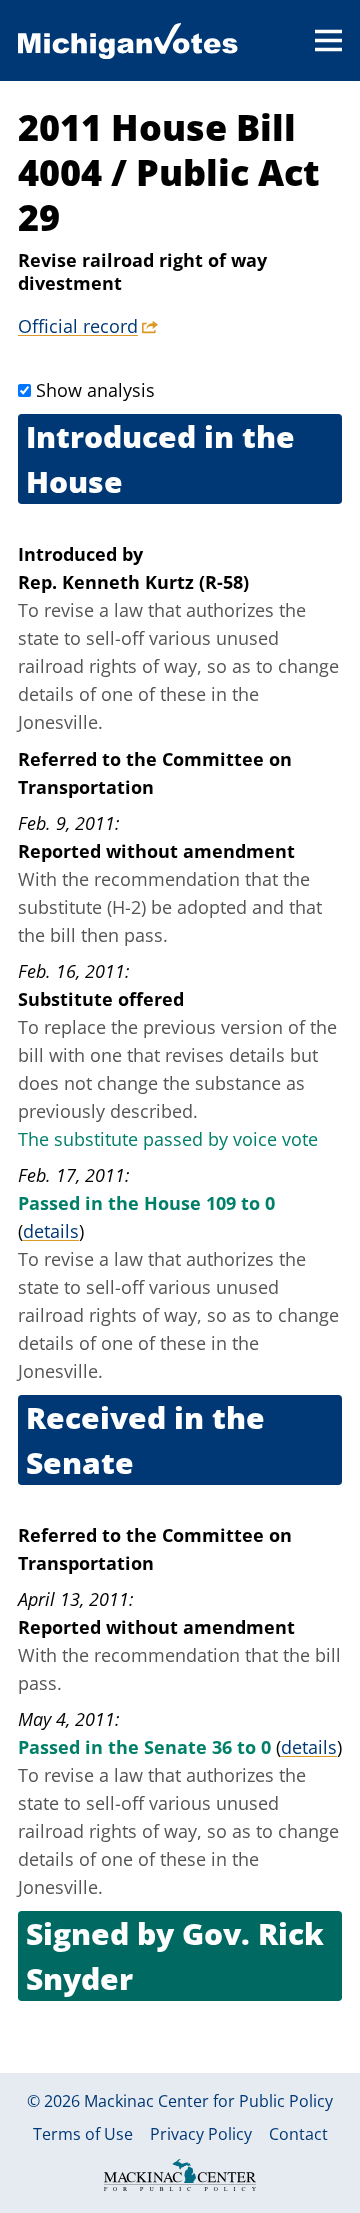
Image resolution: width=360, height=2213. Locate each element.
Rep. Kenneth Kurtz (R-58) (133, 582)
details (51, 1231)
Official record (78, 326)
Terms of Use (83, 2134)
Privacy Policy (201, 2134)
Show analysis (95, 390)
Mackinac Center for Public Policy (208, 2101)
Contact (298, 2134)
